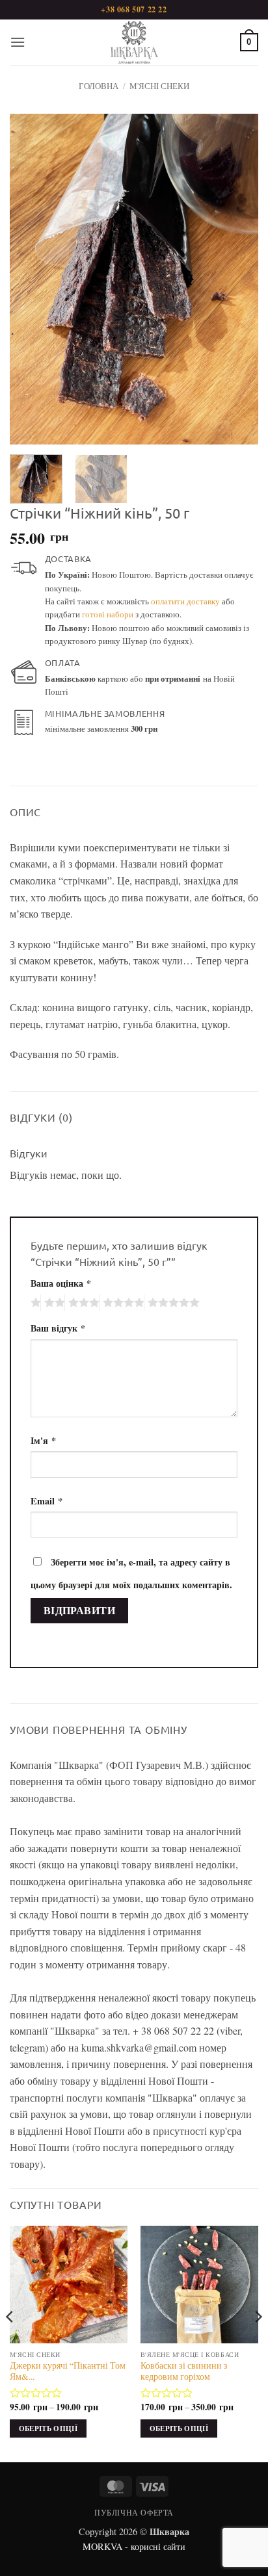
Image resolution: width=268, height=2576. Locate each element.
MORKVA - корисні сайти (134, 2546)
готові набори (108, 614)
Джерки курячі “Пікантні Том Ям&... (68, 2372)
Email (47, 1501)
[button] (18, 42)
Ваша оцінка (61, 1283)
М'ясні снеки (159, 86)
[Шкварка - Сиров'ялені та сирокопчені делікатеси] (134, 42)
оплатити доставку (185, 601)
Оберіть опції (48, 2428)
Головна (99, 86)
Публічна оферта (134, 2512)
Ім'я (43, 1440)
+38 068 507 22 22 (134, 9)
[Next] (237, 279)
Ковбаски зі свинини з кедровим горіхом (184, 2372)
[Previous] (31, 279)
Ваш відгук (58, 1328)
